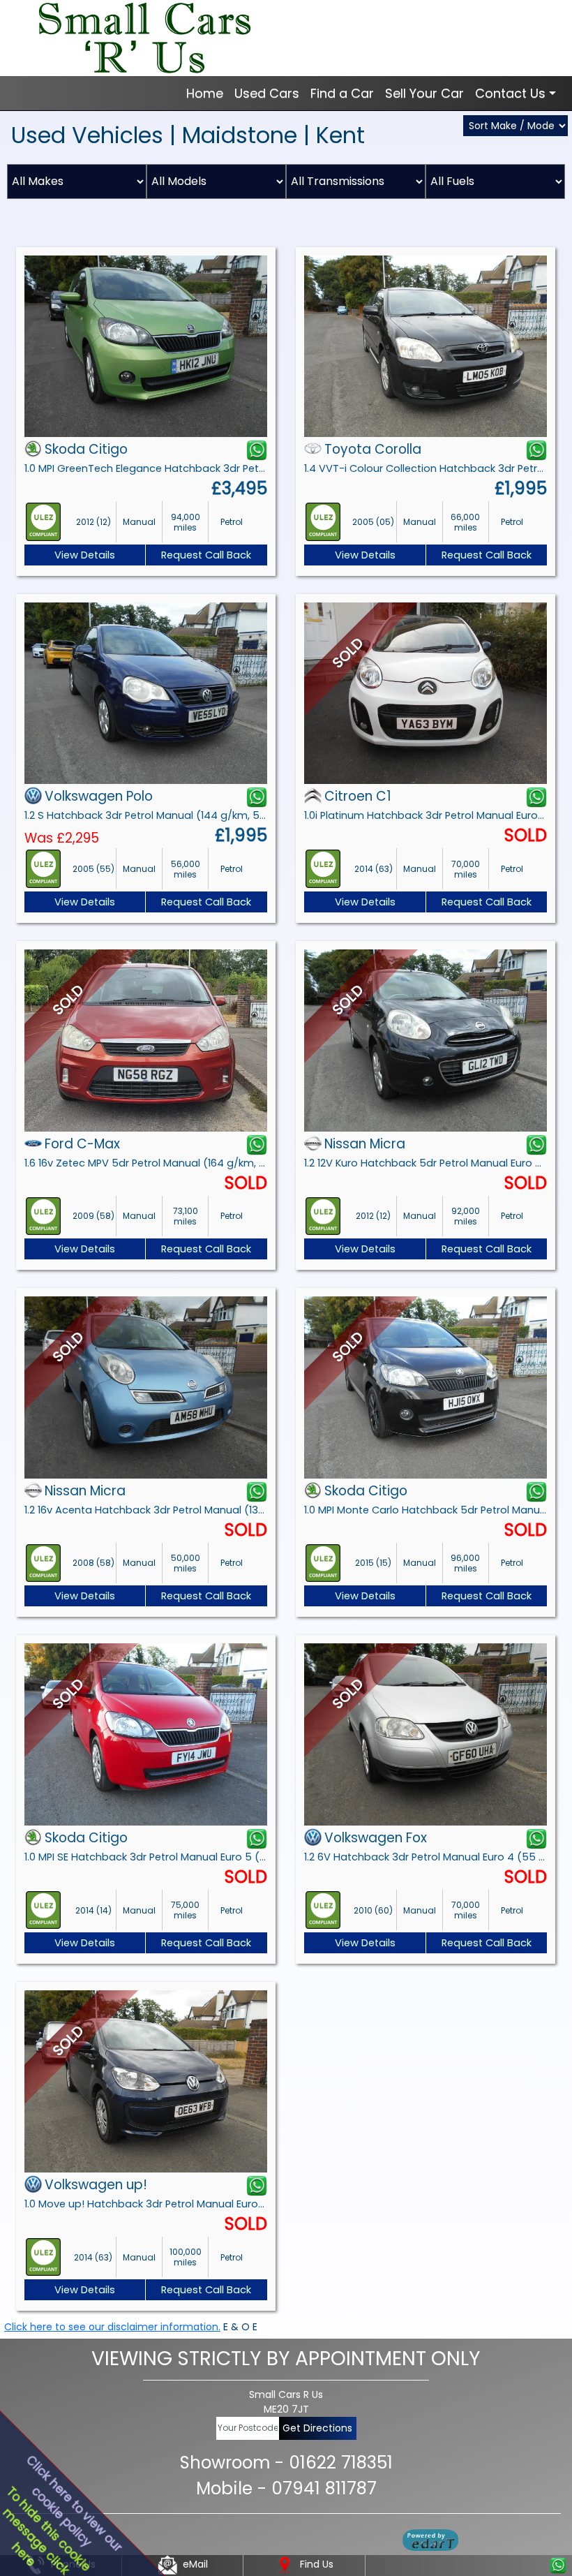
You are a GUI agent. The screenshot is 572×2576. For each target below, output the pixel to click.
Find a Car (342, 93)
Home (205, 93)
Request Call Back (206, 555)
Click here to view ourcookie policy (74, 2503)
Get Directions (317, 2428)
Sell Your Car (424, 93)
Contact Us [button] (510, 93)
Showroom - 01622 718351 (286, 2463)
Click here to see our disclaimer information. (112, 2327)
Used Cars (267, 93)
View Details (85, 555)
